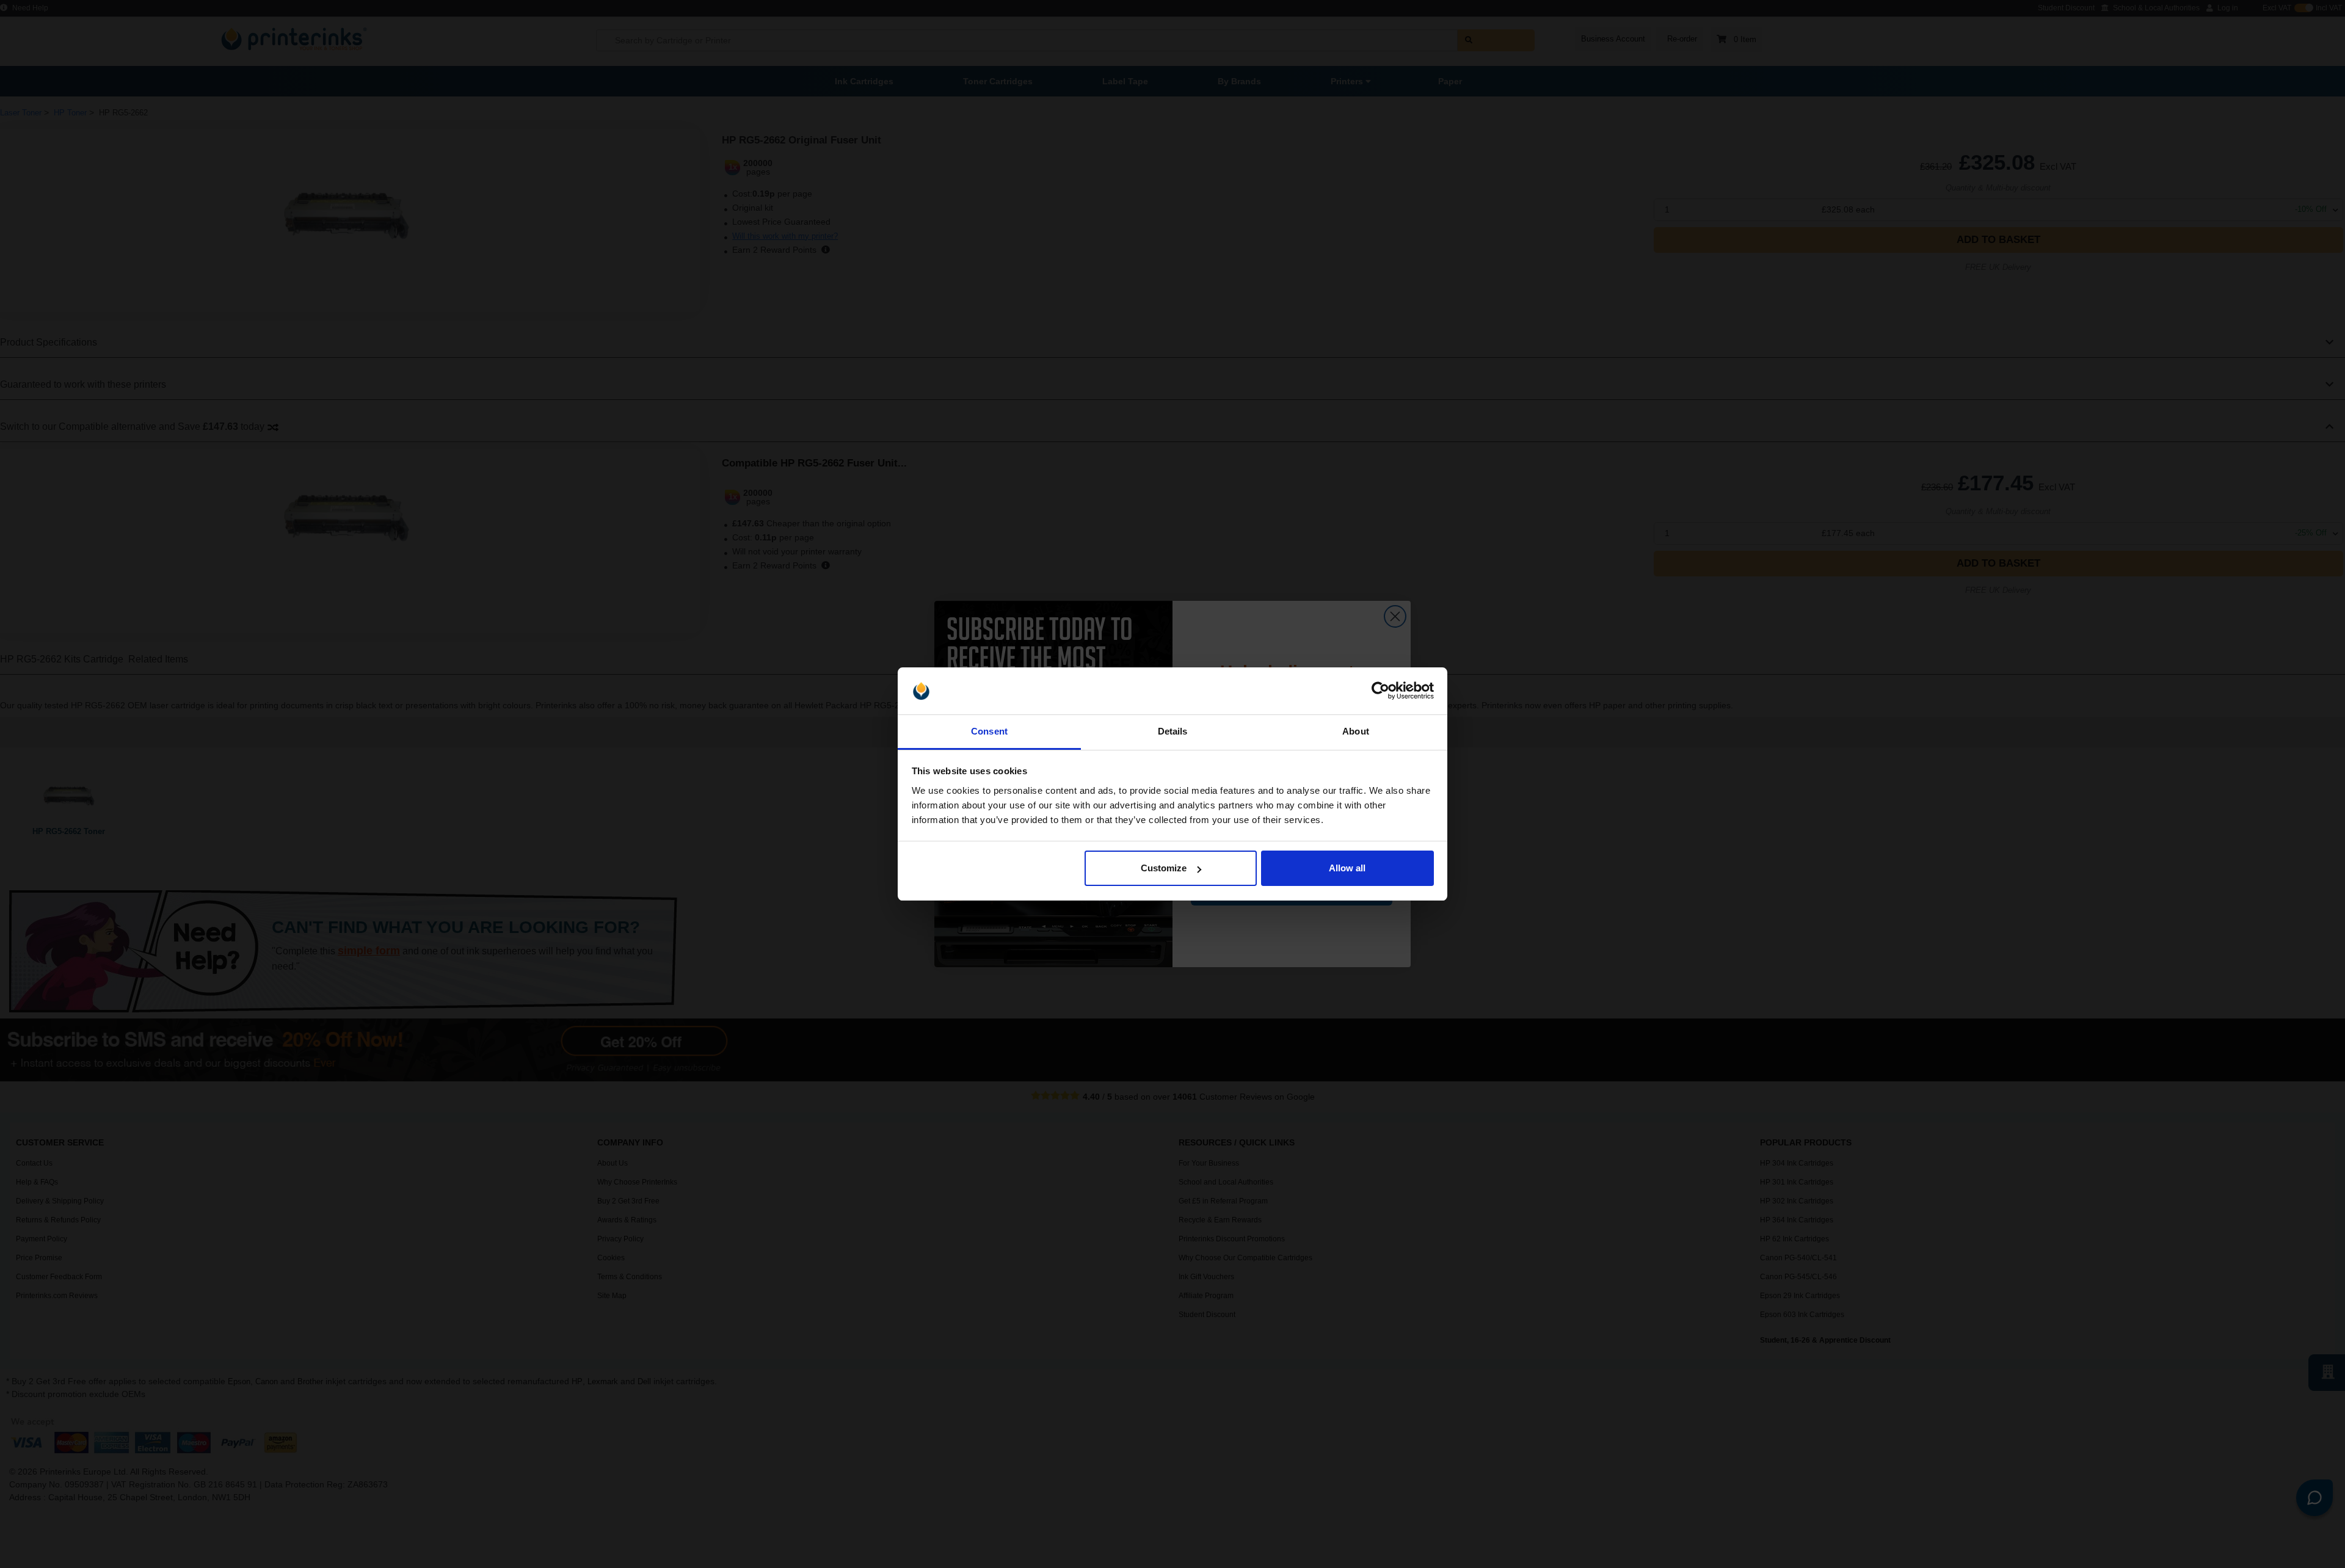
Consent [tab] (989, 731)
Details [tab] (1173, 731)
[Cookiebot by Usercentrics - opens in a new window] (1380, 691)
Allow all (1347, 868)
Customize (1164, 868)
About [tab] (1356, 731)
